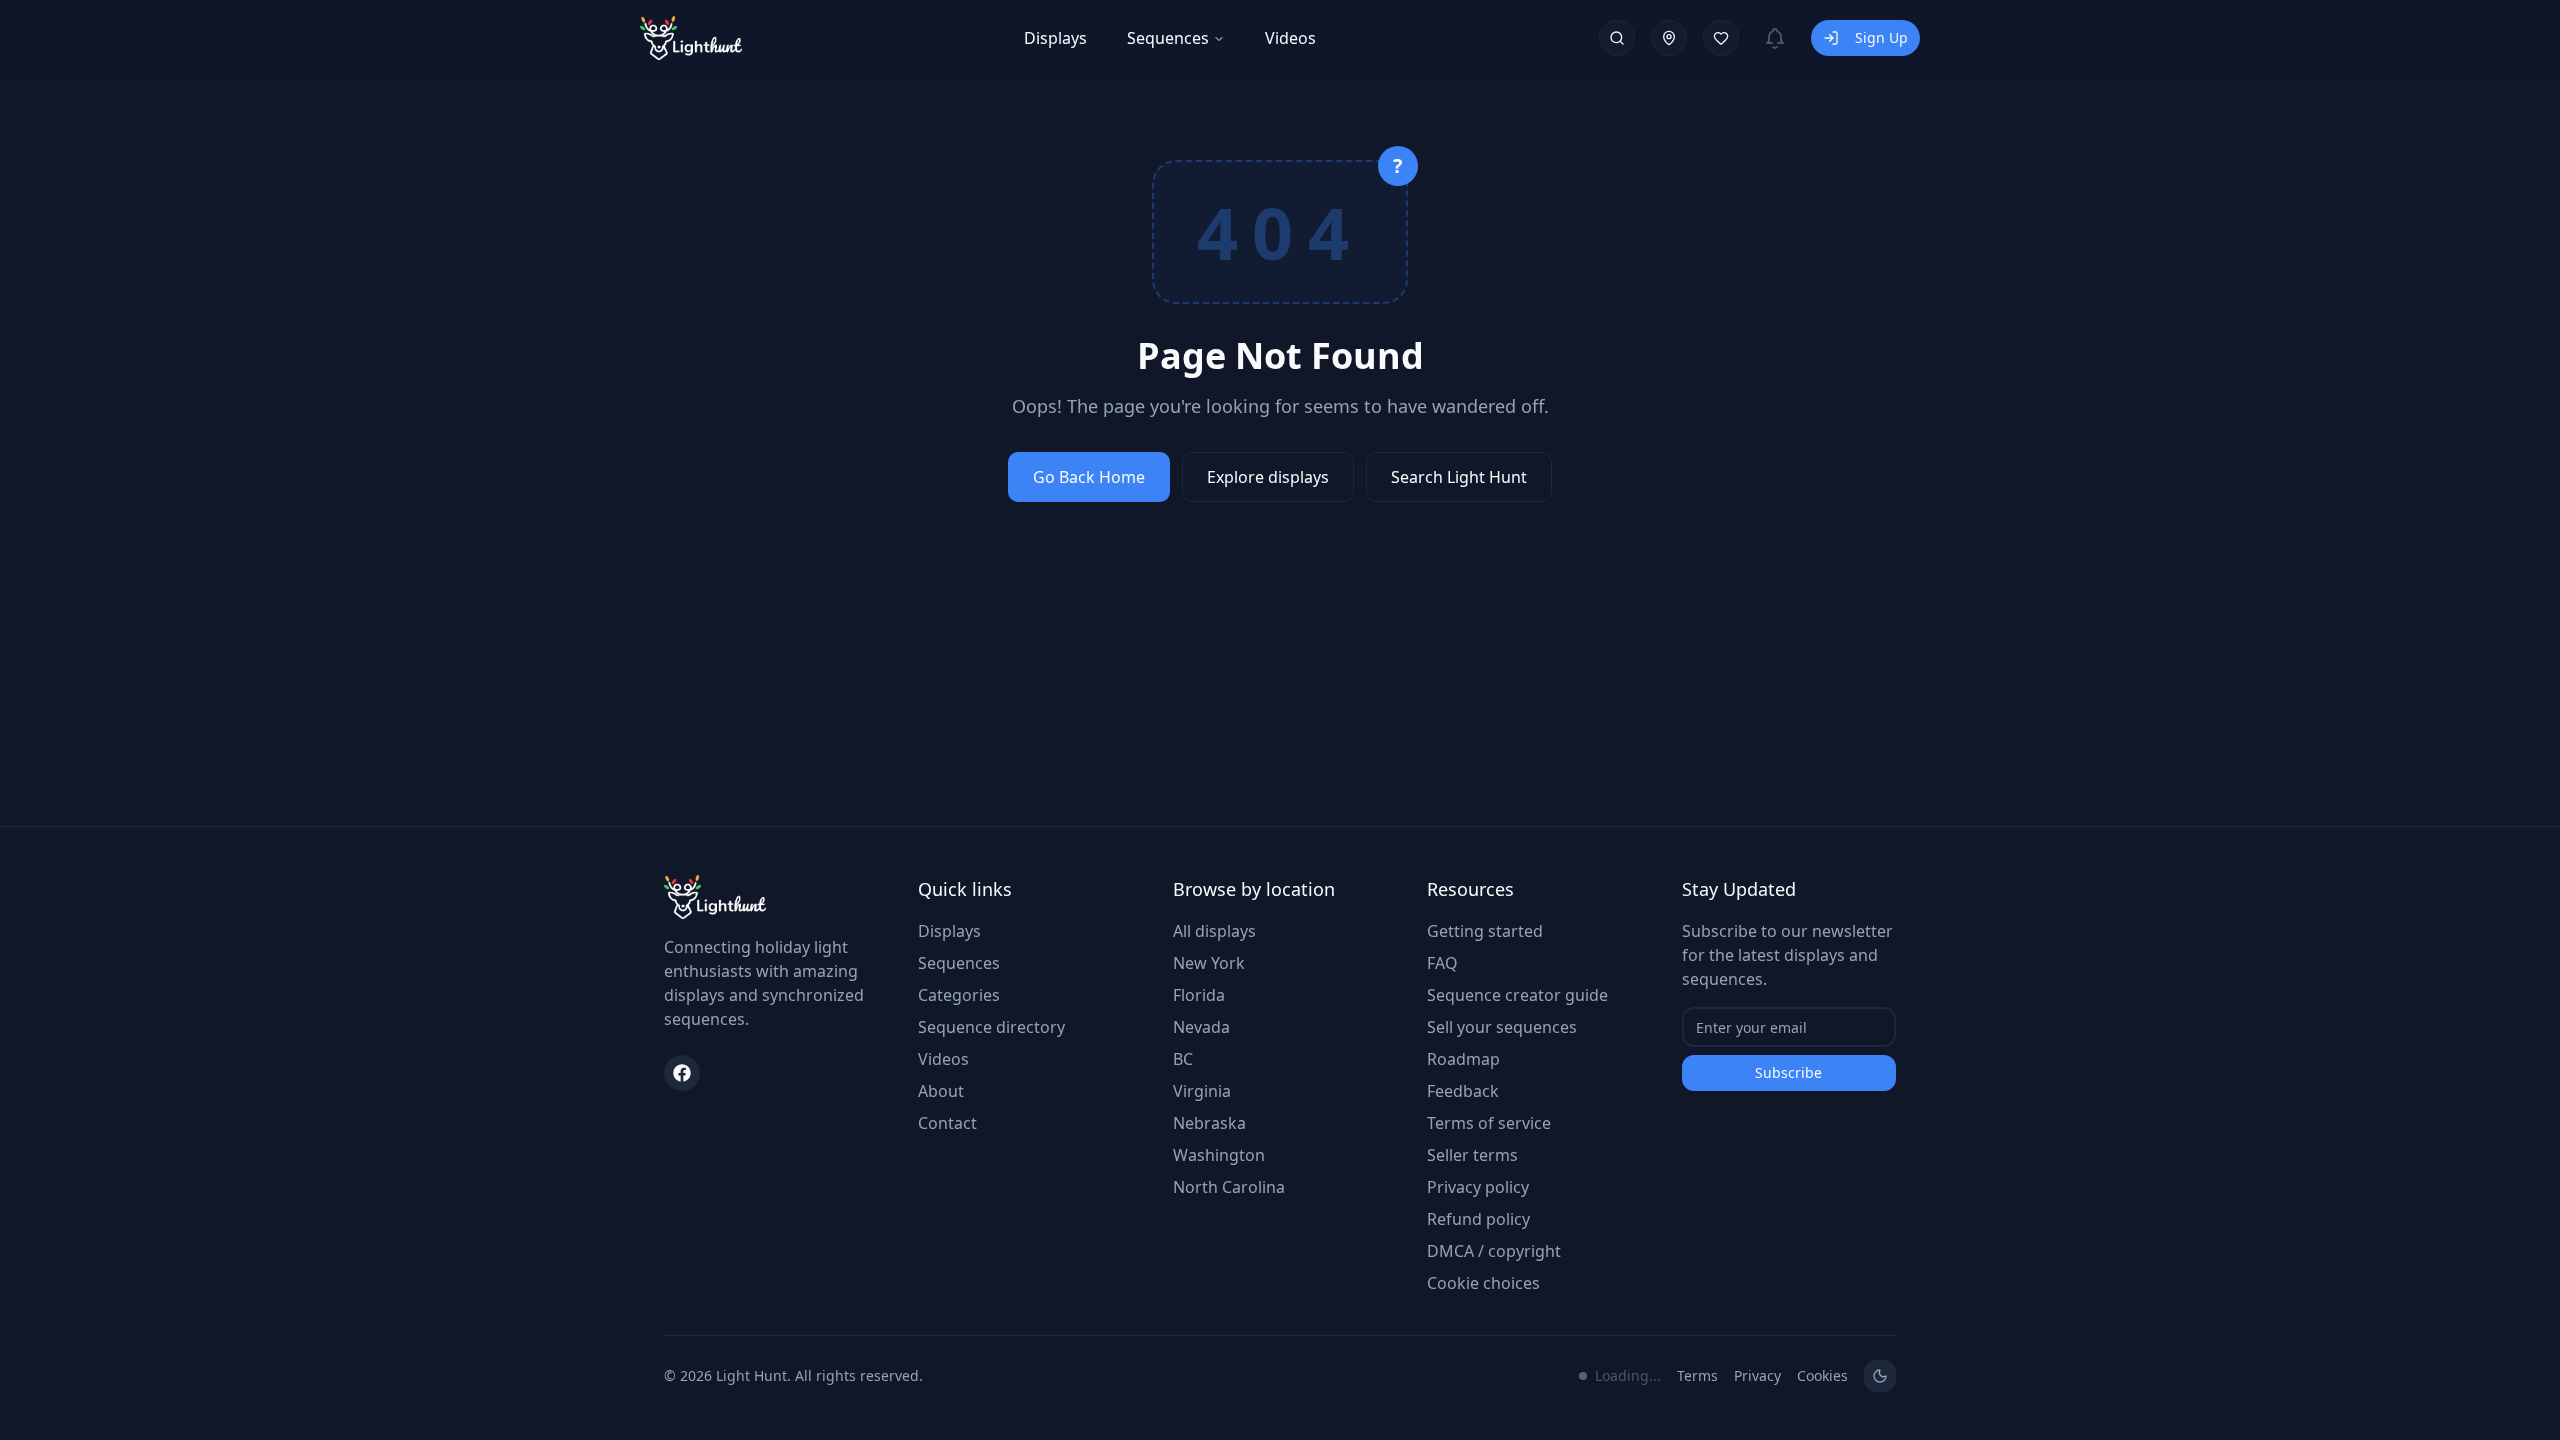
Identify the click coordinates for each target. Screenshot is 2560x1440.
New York (1209, 963)
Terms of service (1489, 1123)
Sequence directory (991, 1027)
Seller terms (1472, 1155)
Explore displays (1268, 477)
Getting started (1485, 931)
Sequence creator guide (1517, 995)
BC (1183, 1059)
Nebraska (1209, 1123)
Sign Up (1881, 37)
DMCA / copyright (1494, 1251)
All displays (1214, 931)
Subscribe (1788, 1072)
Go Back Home (1089, 477)
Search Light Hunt (1459, 477)
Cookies (1822, 1375)
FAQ (1442, 963)
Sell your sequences (1502, 1027)
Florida (1199, 995)
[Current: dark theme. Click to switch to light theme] (1880, 1376)
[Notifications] (1775, 38)
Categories (959, 995)
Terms (1697, 1375)
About (941, 1091)
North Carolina (1229, 1187)
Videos (1290, 38)
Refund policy (1478, 1219)
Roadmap (1463, 1059)
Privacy (1757, 1375)
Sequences (1168, 38)
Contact (947, 1123)
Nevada (1201, 1027)
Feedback (1463, 1091)
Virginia (1202, 1091)
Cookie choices (1483, 1283)
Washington (1219, 1155)
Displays (1055, 38)
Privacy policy (1478, 1187)
